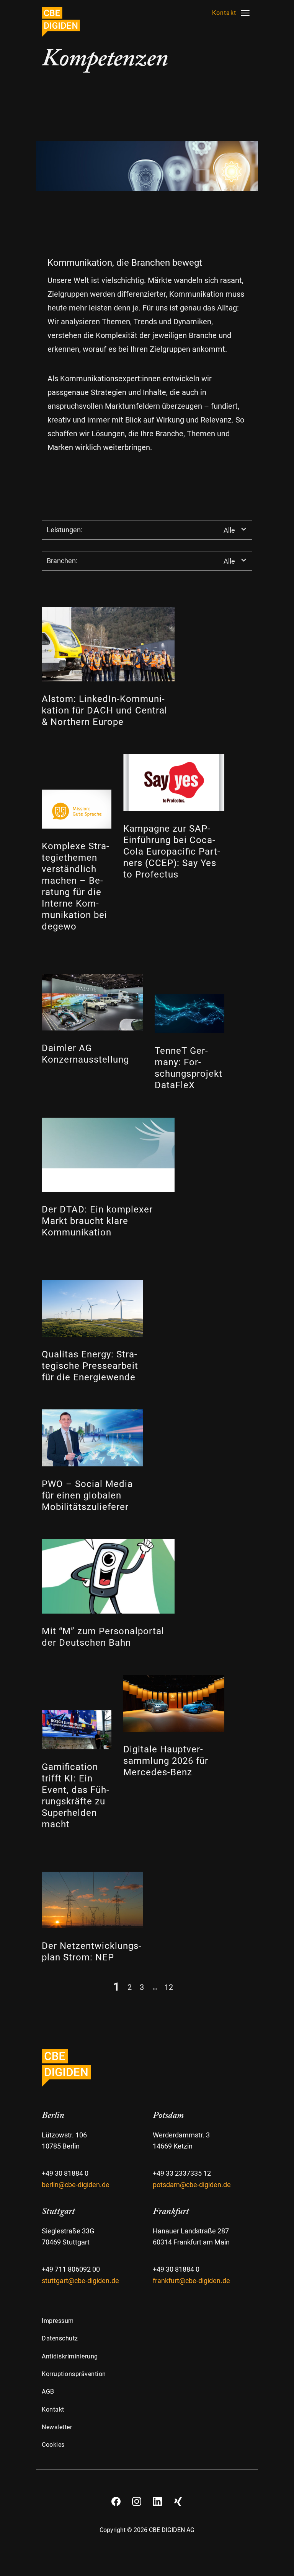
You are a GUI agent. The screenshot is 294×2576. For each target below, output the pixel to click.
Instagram (137, 2499)
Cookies (53, 2445)
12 (169, 1987)
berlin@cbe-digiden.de (76, 2185)
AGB (48, 2392)
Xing (178, 2499)
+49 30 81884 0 (65, 2173)
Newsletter (57, 2427)
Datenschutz (60, 2338)
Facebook (116, 2499)
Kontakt (53, 2409)
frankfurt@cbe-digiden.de (191, 2281)
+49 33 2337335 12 (182, 2173)
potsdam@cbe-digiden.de (192, 2185)
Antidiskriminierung (70, 2356)
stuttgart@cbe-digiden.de (80, 2281)
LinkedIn (157, 2499)
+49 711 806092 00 (71, 2269)
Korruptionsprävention (74, 2374)
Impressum (58, 2321)
